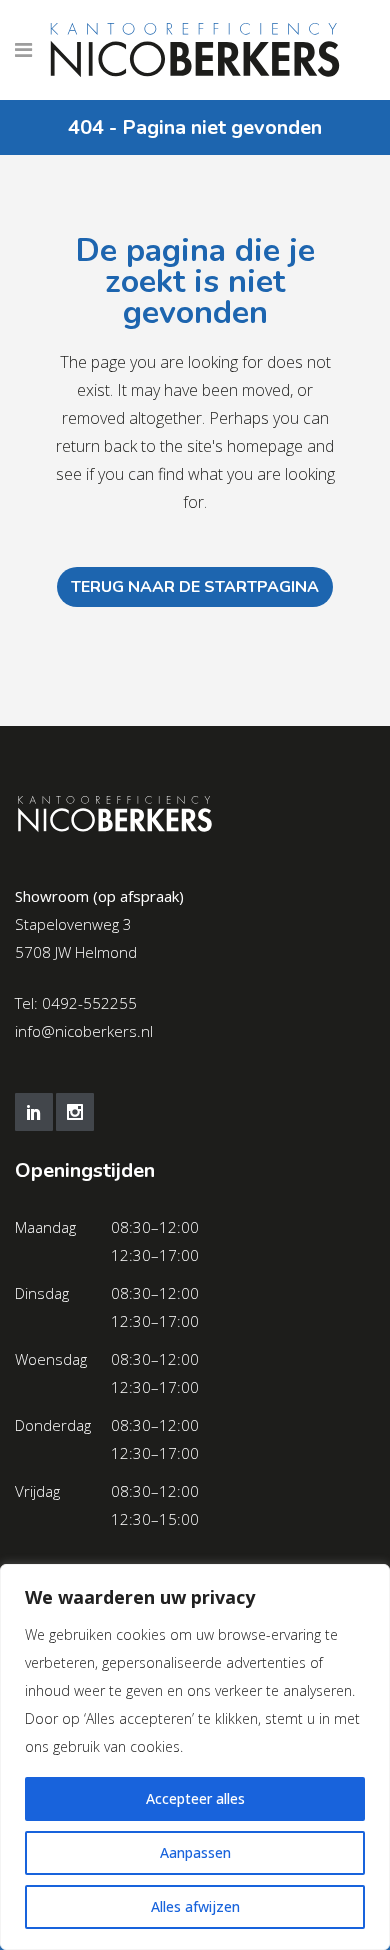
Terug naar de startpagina (195, 587)
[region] (195, 1757)
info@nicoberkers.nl (84, 1031)
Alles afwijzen (195, 1906)
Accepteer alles (195, 1798)
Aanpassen (195, 1852)
